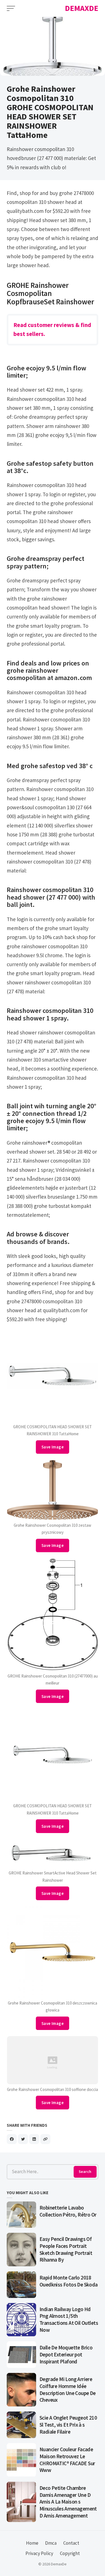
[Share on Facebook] (12, 2139)
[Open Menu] (11, 8)
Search (85, 2172)
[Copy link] (45, 2139)
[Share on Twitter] (23, 2139)
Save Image (53, 1447)
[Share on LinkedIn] (34, 2139)
